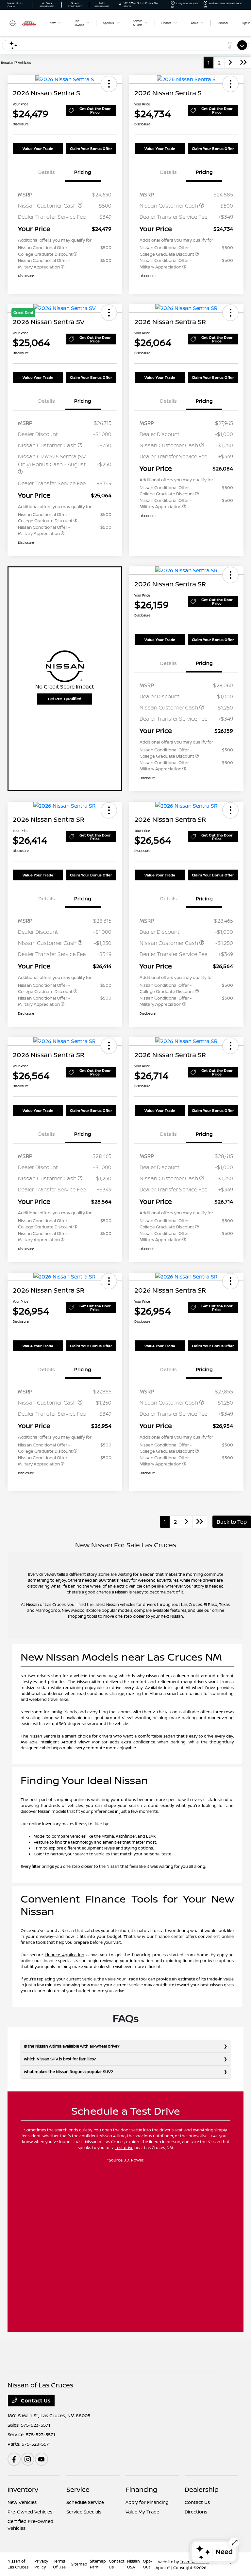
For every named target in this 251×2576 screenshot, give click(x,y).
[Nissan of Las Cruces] (25, 23)
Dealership (202, 2489)
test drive (124, 2148)
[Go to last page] (243, 63)
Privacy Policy (41, 2564)
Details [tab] (47, 172)
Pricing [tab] (83, 172)
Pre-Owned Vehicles (30, 2512)
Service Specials (84, 2512)
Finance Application (65, 1955)
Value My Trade (142, 2512)
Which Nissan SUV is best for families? (60, 2059)
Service (78, 2489)
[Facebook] (14, 2459)
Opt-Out (147, 2564)
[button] (109, 84)
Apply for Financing (147, 2502)
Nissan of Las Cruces (18, 2564)
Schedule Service (85, 2502)
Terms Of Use (59, 2564)
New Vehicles (22, 2502)
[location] (120, 5)
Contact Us (35, 2401)
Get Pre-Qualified (65, 699)
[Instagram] (28, 2459)
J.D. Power (134, 2160)
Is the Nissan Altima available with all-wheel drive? (72, 2046)
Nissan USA (134, 2564)
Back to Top (232, 1522)
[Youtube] (42, 2459)
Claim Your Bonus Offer (91, 148)
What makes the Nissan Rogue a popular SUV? (68, 2072)
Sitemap (79, 2564)
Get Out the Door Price (95, 110)
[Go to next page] (230, 63)
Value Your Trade (38, 148)
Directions (196, 2512)
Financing (141, 2489)
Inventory (23, 2489)
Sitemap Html (98, 2564)
